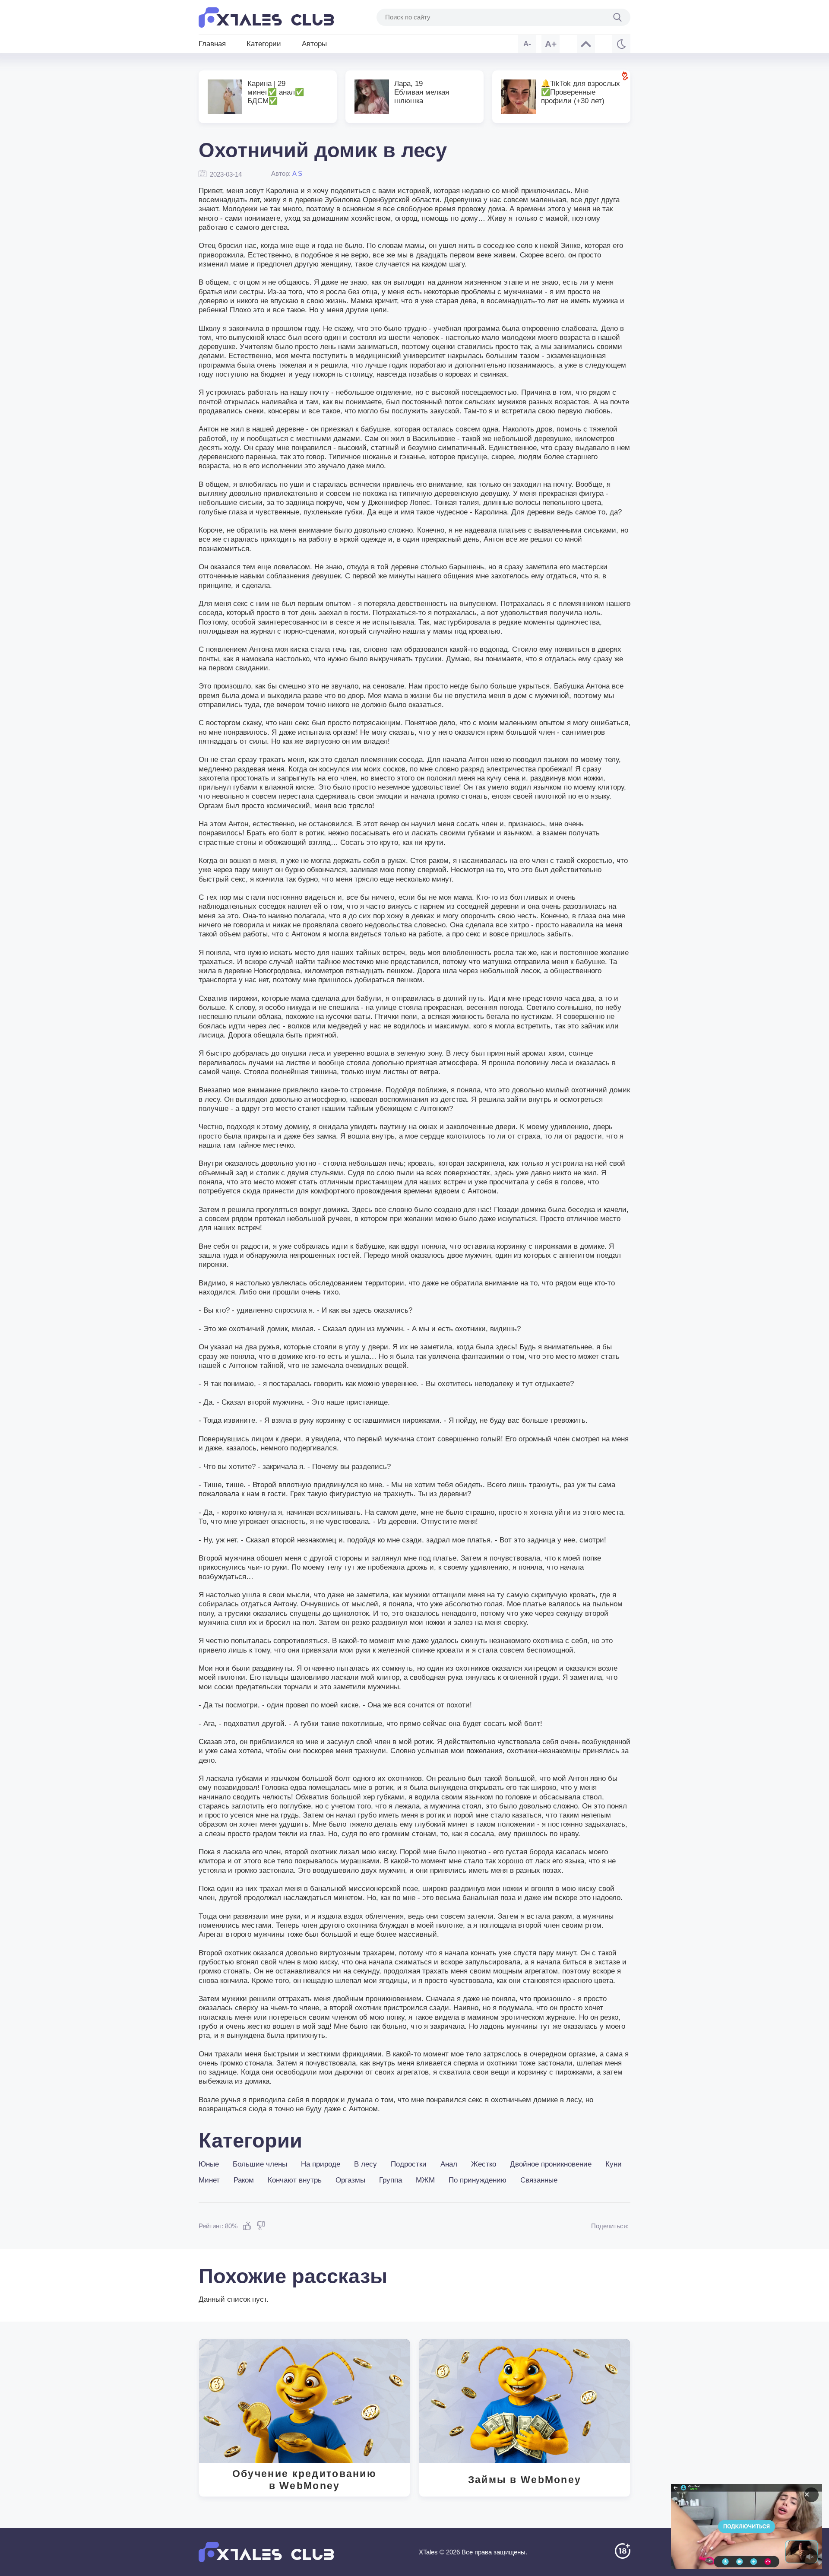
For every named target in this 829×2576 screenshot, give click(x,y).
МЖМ (425, 2180)
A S (297, 173)
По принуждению (478, 2180)
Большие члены (260, 2164)
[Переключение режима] (621, 44)
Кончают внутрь (295, 2180)
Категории (264, 44)
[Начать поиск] (617, 17)
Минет (209, 2180)
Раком (244, 2180)
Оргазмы (350, 2180)
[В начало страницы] (586, 44)
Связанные (539, 2180)
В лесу (365, 2164)
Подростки (409, 2164)
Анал (449, 2164)
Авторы (314, 44)
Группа (391, 2180)
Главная (212, 44)
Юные (209, 2164)
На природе (321, 2164)
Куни (614, 2164)
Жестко (484, 2164)
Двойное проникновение (551, 2164)
